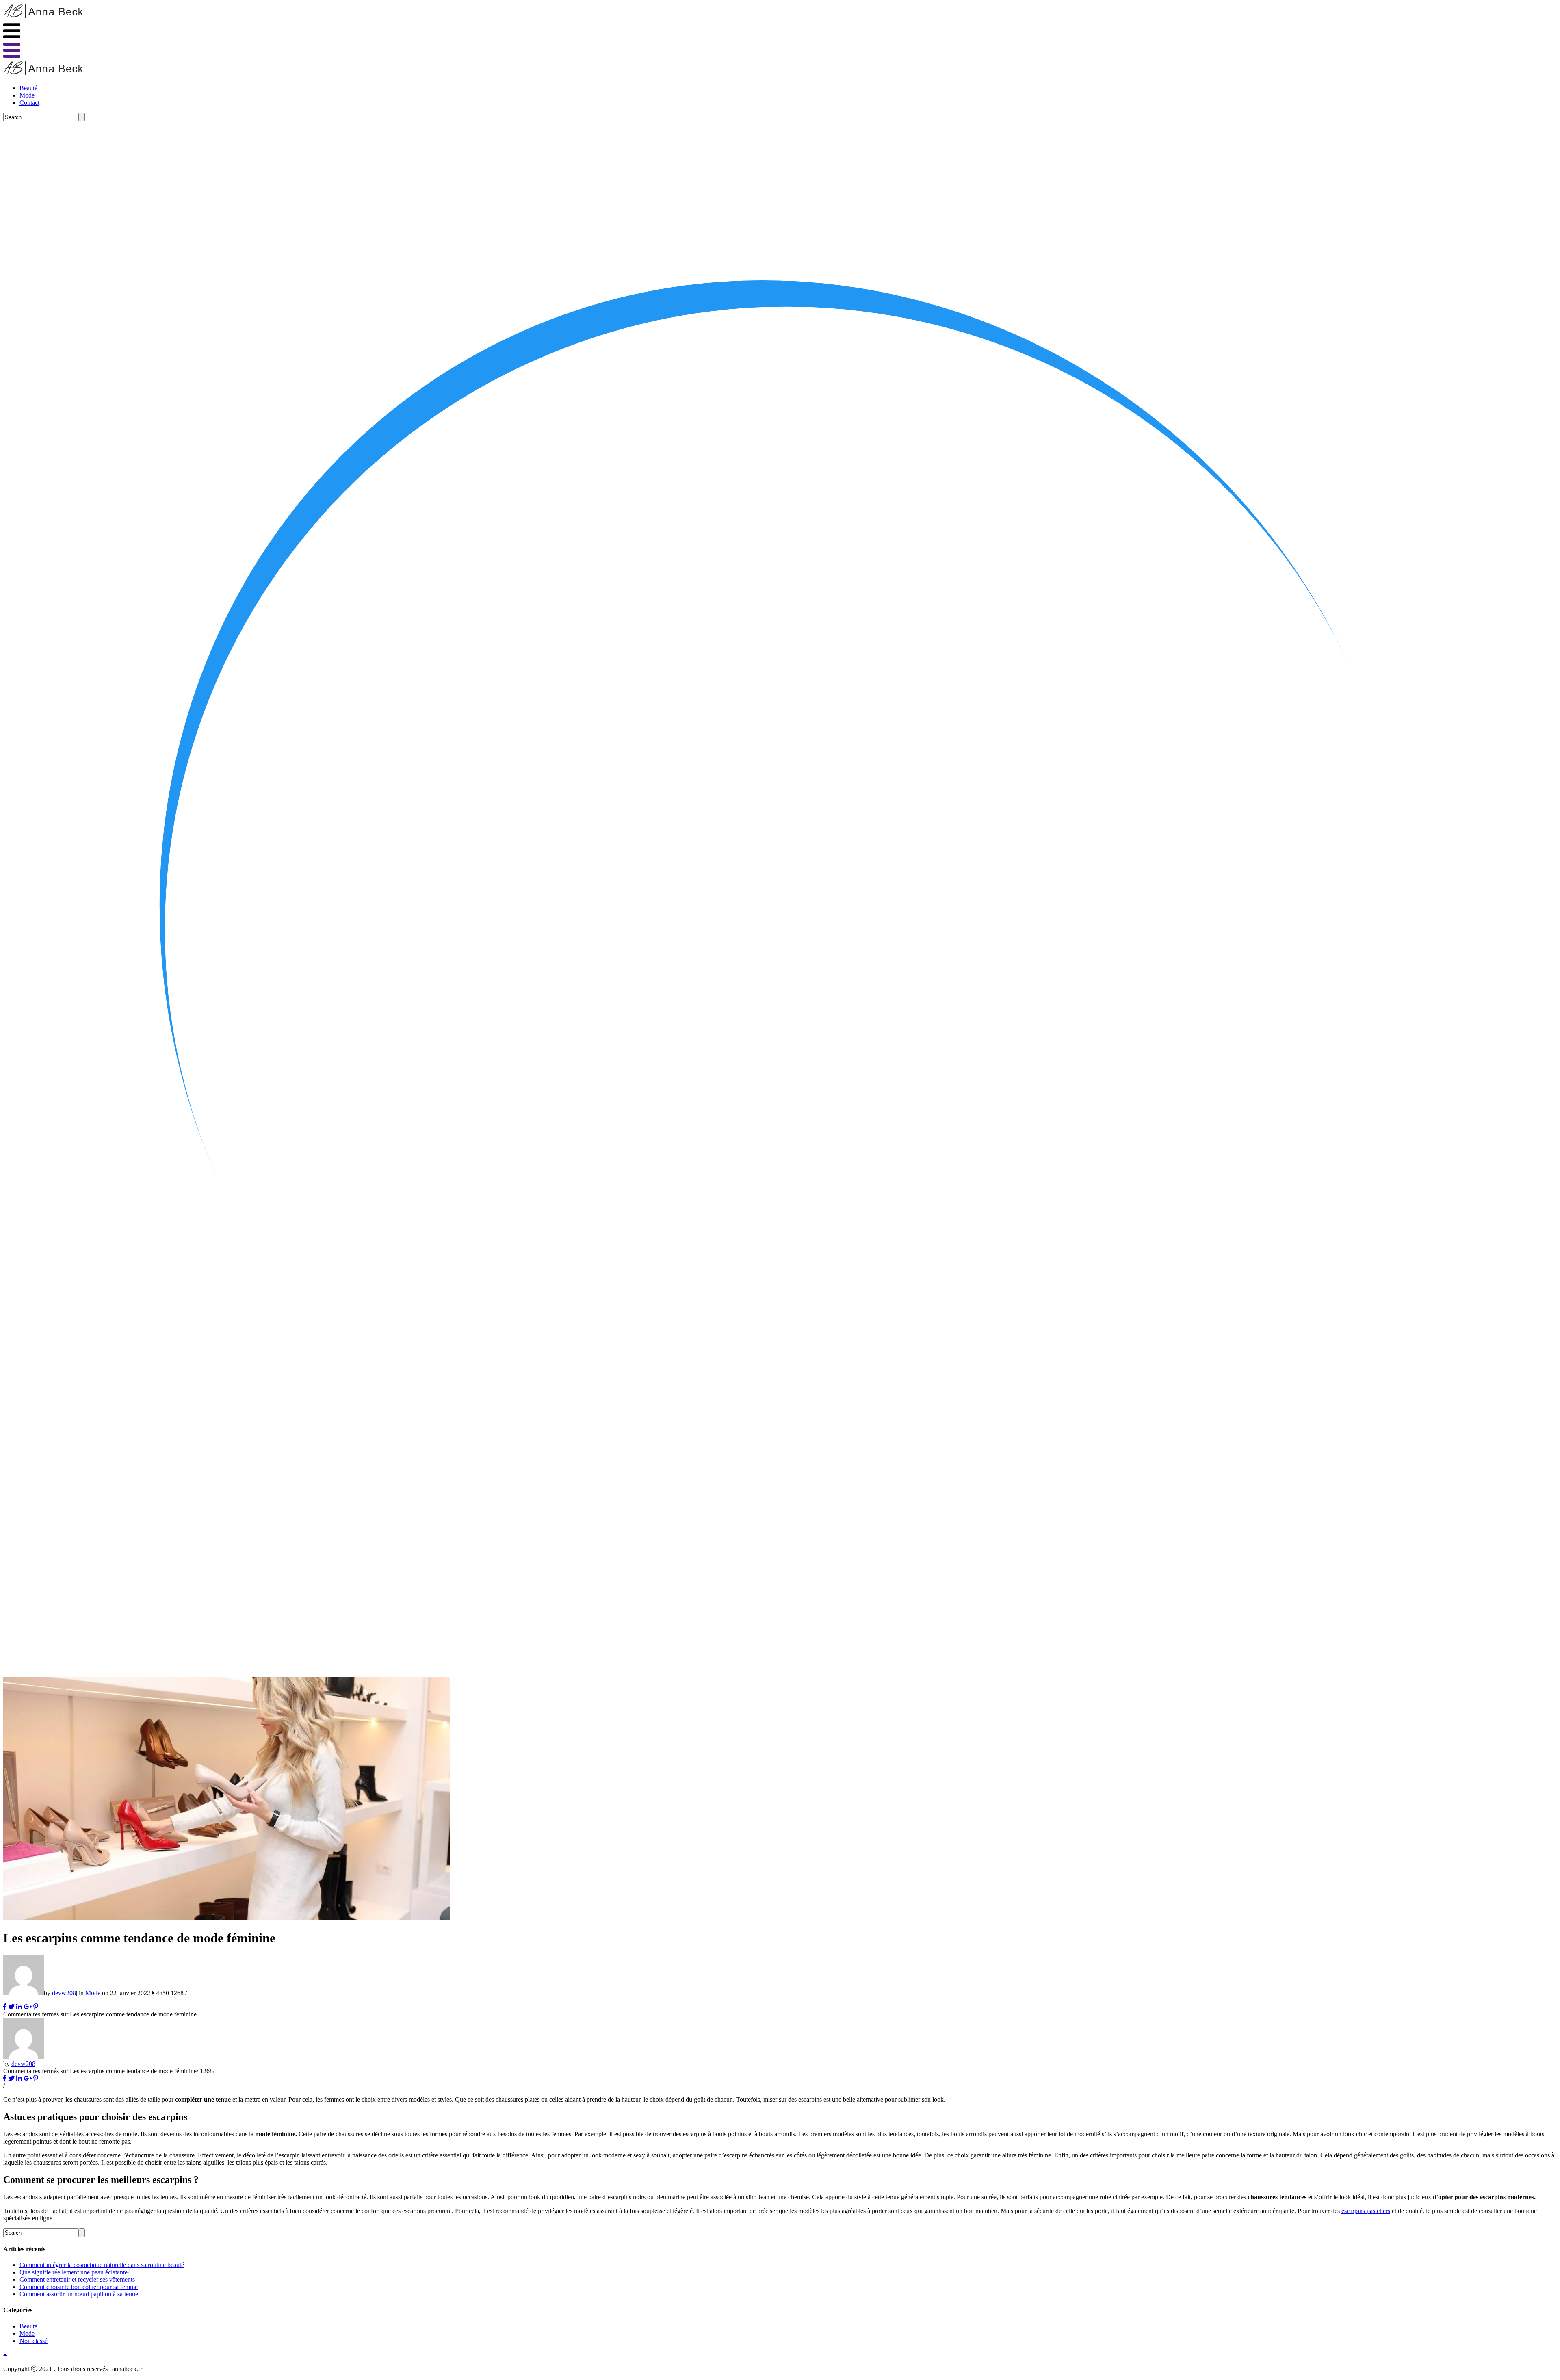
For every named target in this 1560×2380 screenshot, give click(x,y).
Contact (29, 103)
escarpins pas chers (1366, 2211)
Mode (27, 95)
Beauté (28, 88)
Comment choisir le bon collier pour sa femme (79, 2287)
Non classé (34, 2341)
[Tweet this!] (11, 2007)
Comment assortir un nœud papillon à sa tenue (79, 2294)
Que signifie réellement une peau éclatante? (75, 2272)
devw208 (64, 1993)
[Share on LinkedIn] (19, 2007)
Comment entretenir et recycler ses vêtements (77, 2279)
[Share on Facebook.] (5, 2007)
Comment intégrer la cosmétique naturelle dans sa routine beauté (102, 2265)
